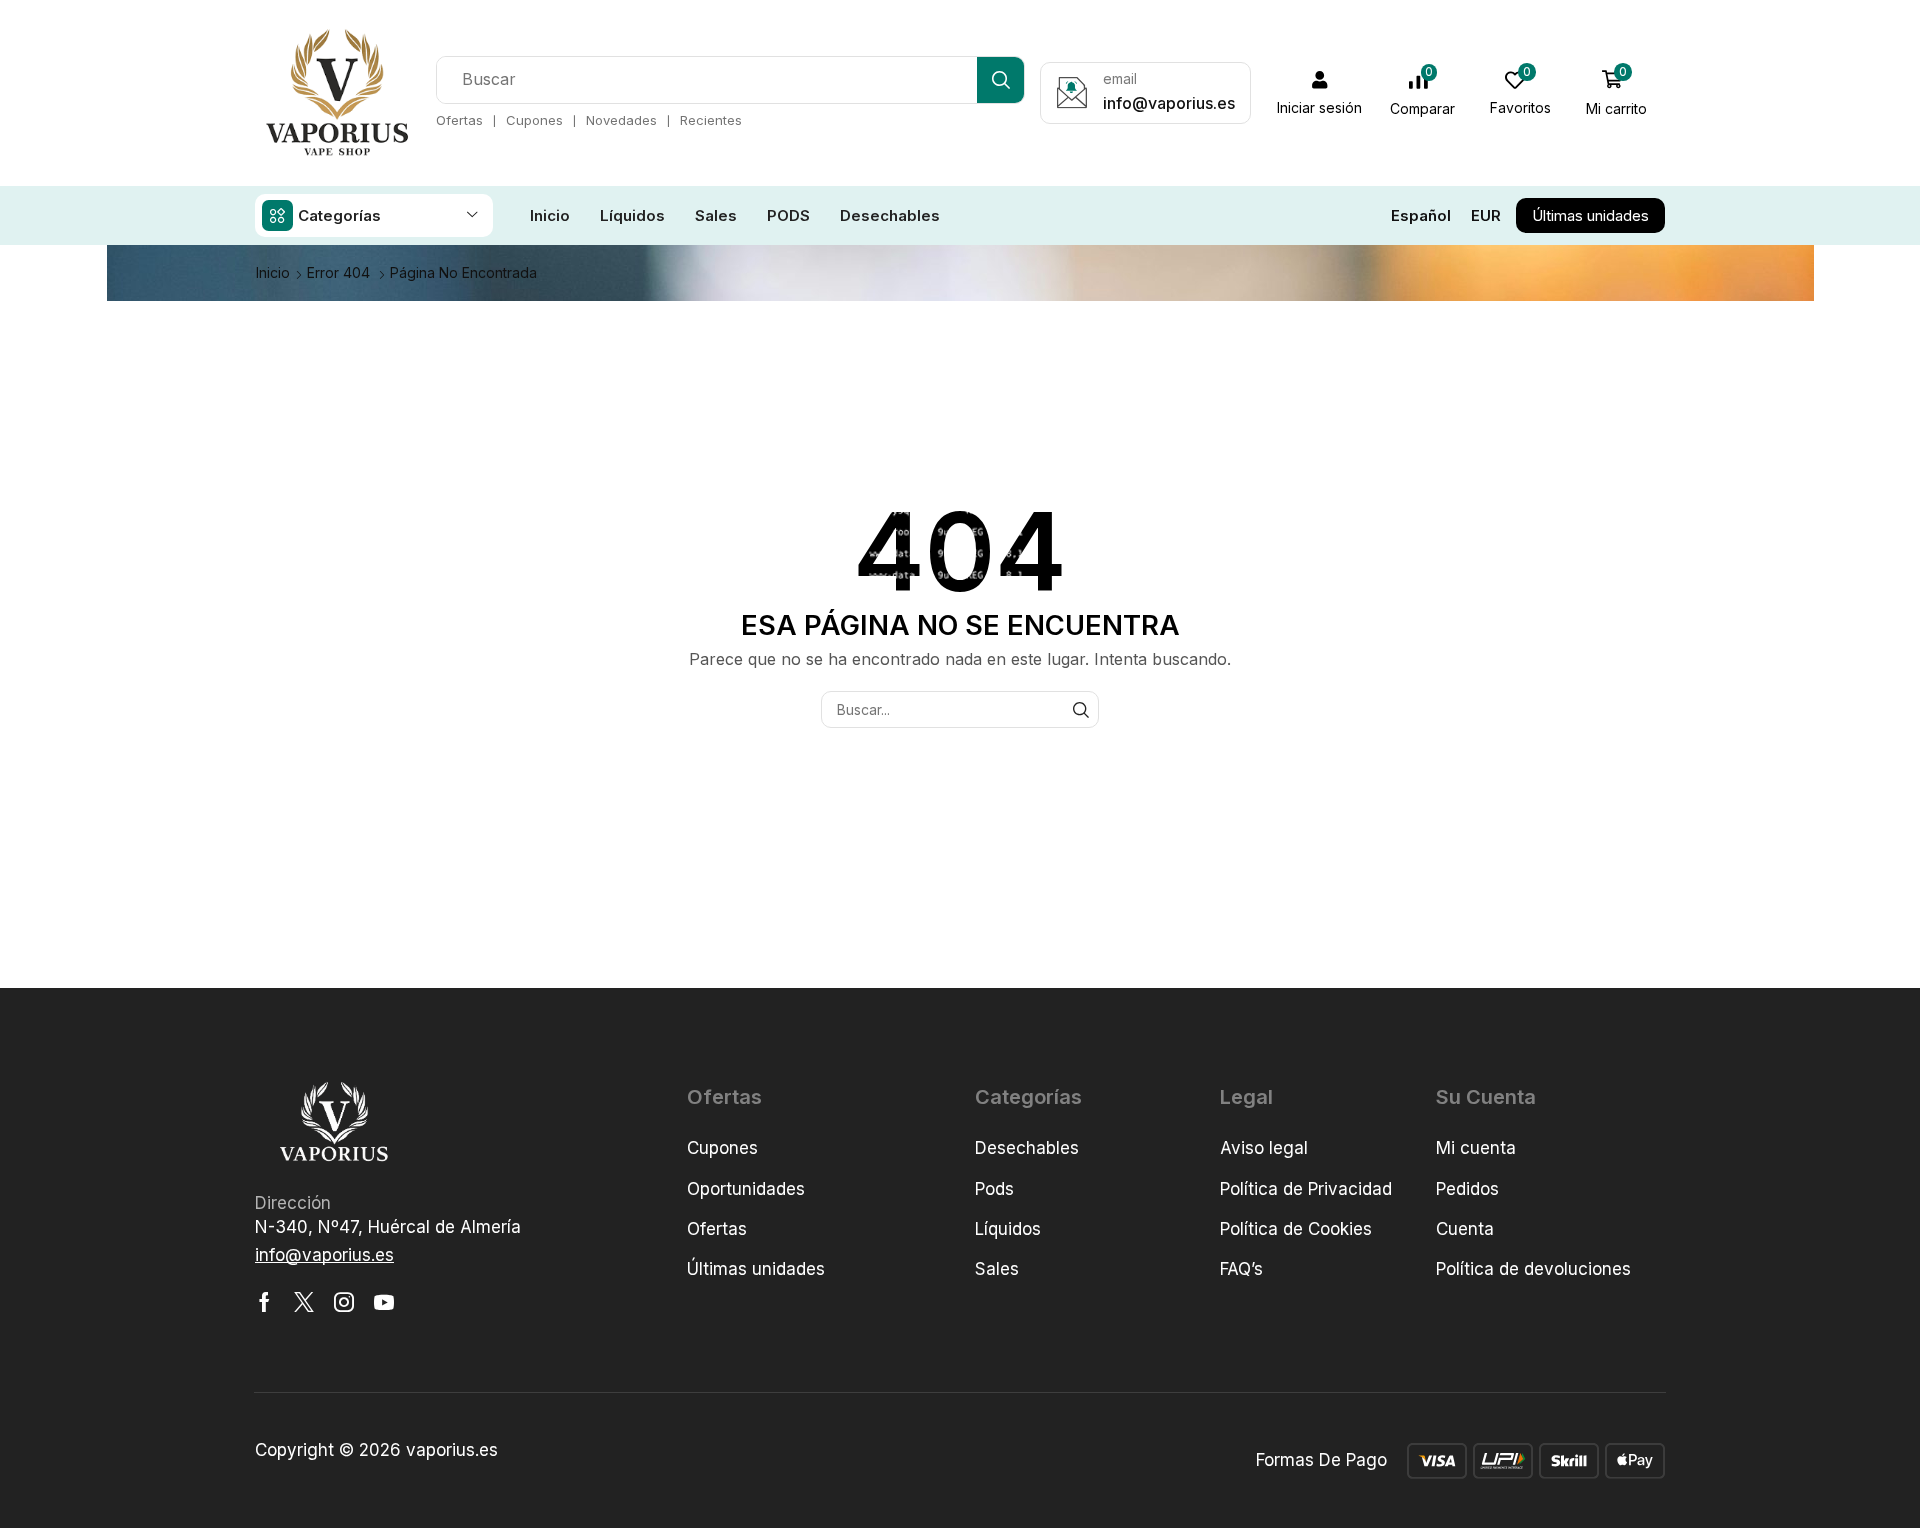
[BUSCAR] (1080, 709)
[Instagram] (344, 1302)
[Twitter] (304, 1302)
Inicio (273, 272)
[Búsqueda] (1000, 80)
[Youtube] (384, 1302)
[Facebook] (264, 1302)
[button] (1320, 93)
